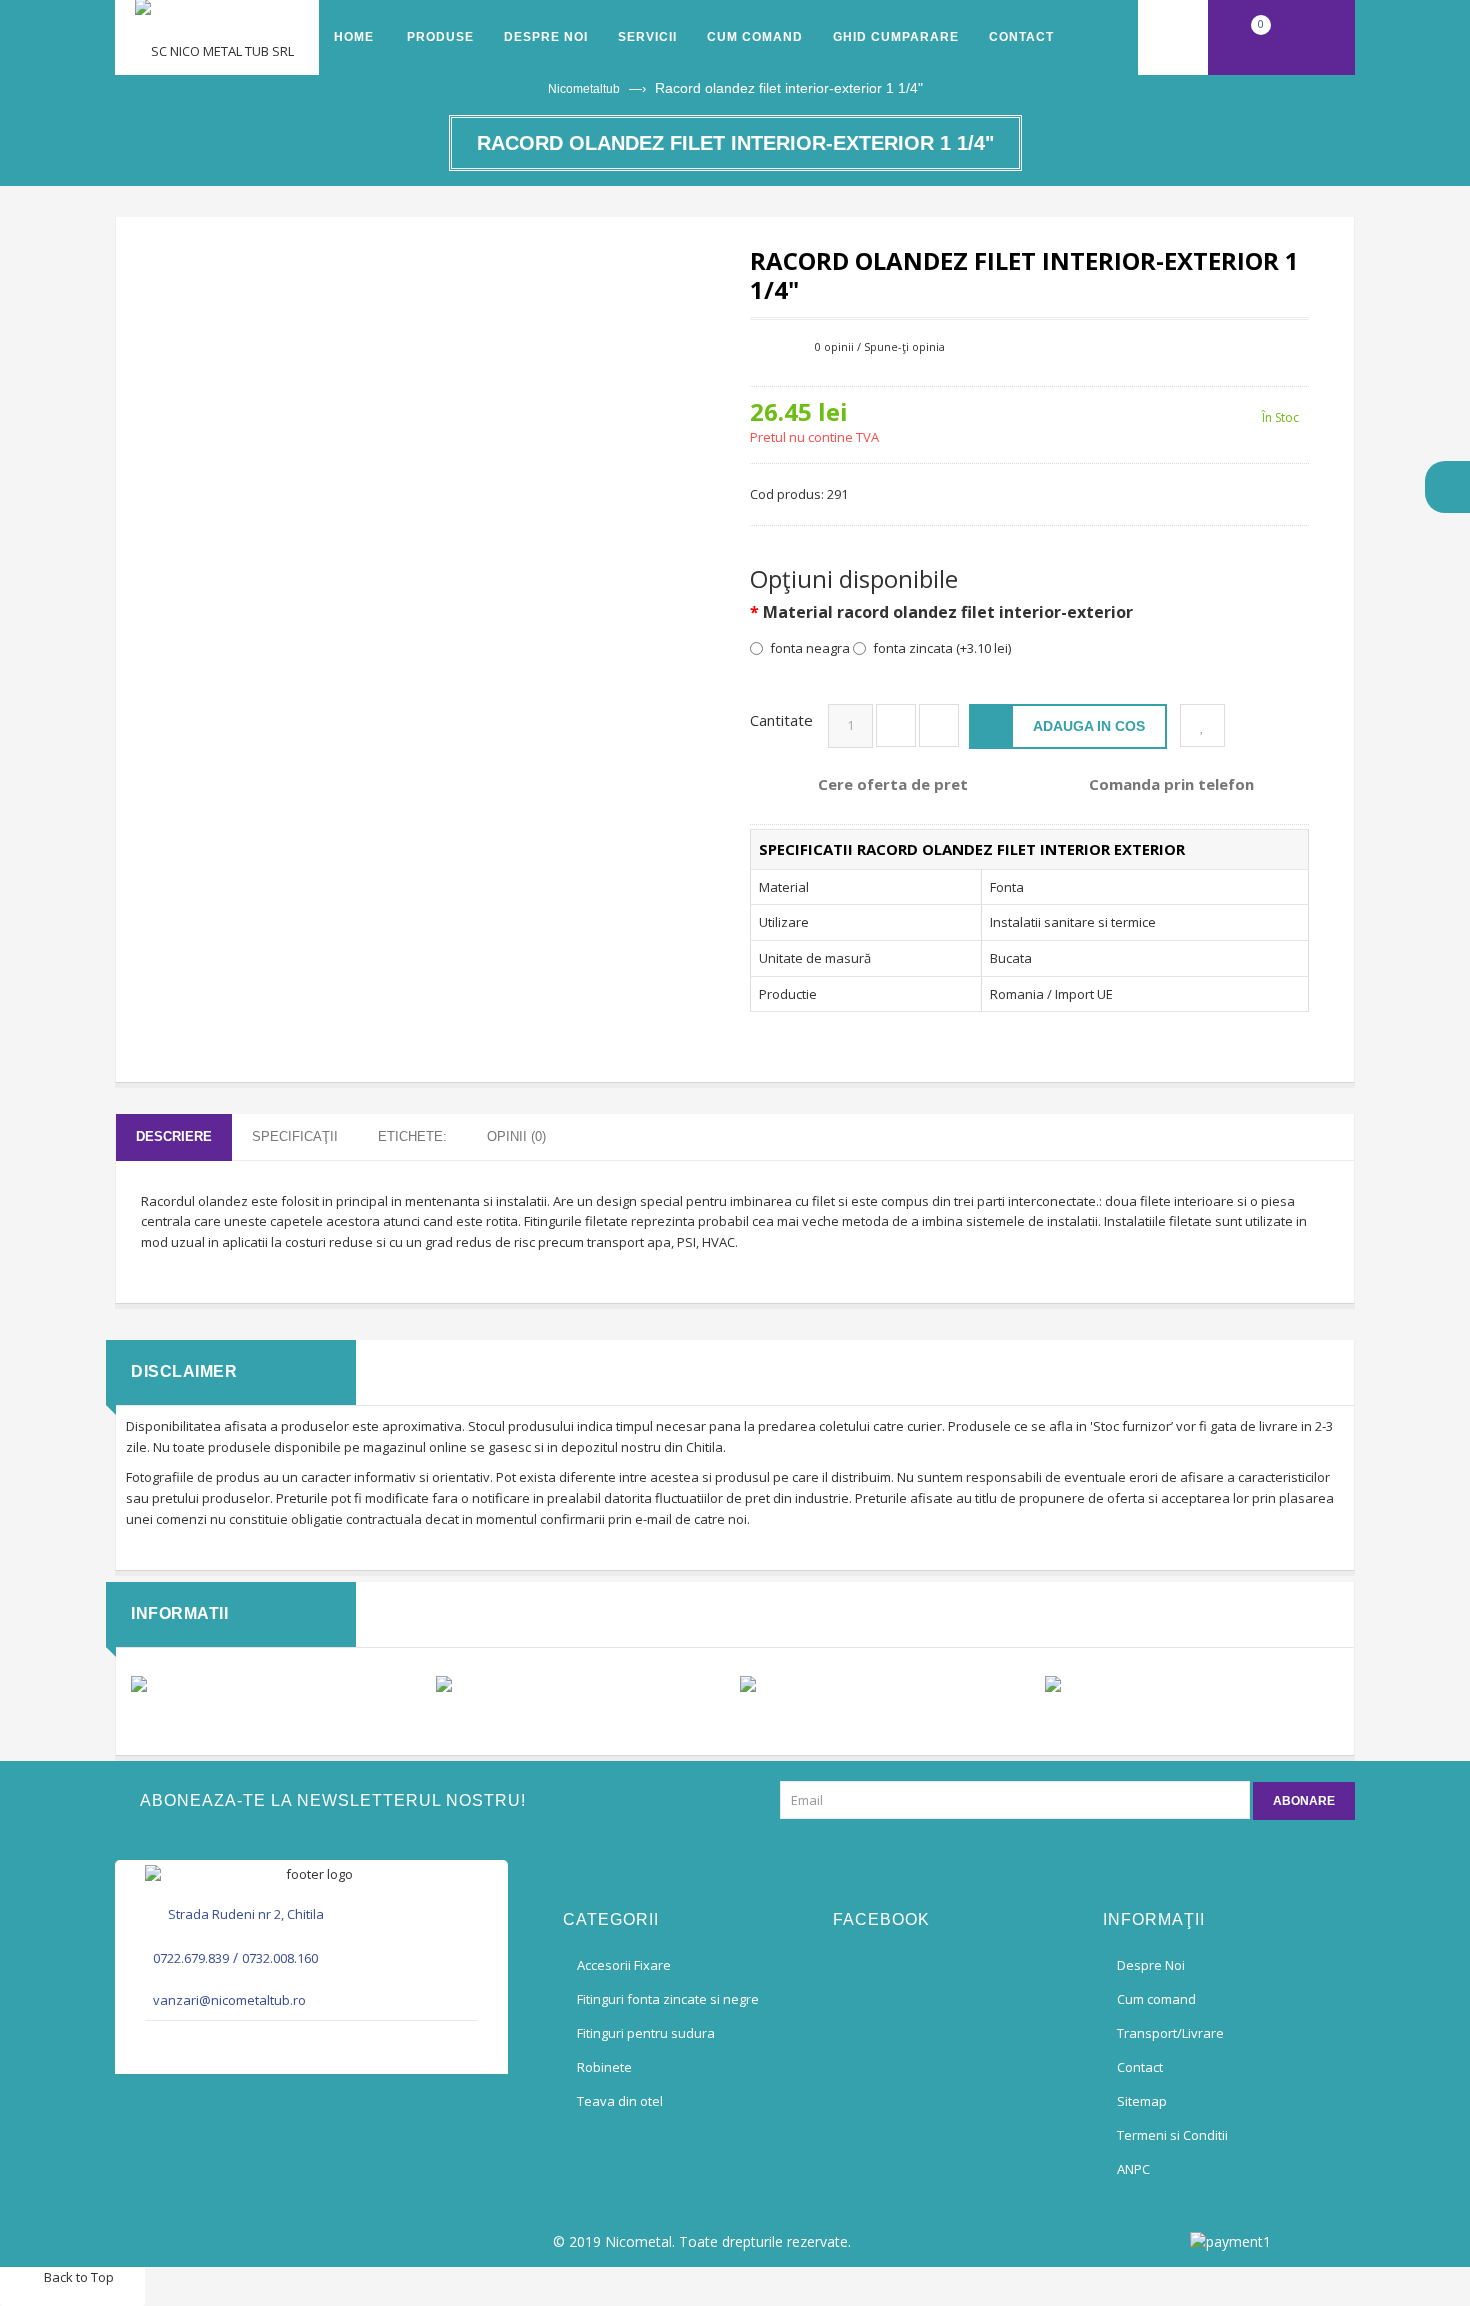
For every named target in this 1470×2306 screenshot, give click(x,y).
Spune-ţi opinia (904, 346)
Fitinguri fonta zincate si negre (668, 1999)
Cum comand (755, 37)
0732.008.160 (280, 1958)
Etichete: (412, 1136)
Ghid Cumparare (896, 37)
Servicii (647, 37)
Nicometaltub (584, 89)
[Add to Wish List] (1202, 725)
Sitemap (1142, 2101)
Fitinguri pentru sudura (646, 2033)
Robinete (604, 2067)
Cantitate (781, 720)
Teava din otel (620, 2101)
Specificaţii (295, 1136)
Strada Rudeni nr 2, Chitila (246, 1914)
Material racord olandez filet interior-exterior (948, 612)
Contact (1021, 37)
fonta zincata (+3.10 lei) (942, 648)
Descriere (174, 1136)
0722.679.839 (191, 1958)
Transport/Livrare (1170, 2033)
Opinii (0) (516, 1136)
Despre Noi (546, 37)
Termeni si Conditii (1172, 2135)
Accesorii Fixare (624, 1965)
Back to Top (77, 2277)
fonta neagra (810, 648)
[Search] (1173, 37)
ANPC (1133, 2169)
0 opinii (834, 346)
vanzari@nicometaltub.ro (229, 2000)
